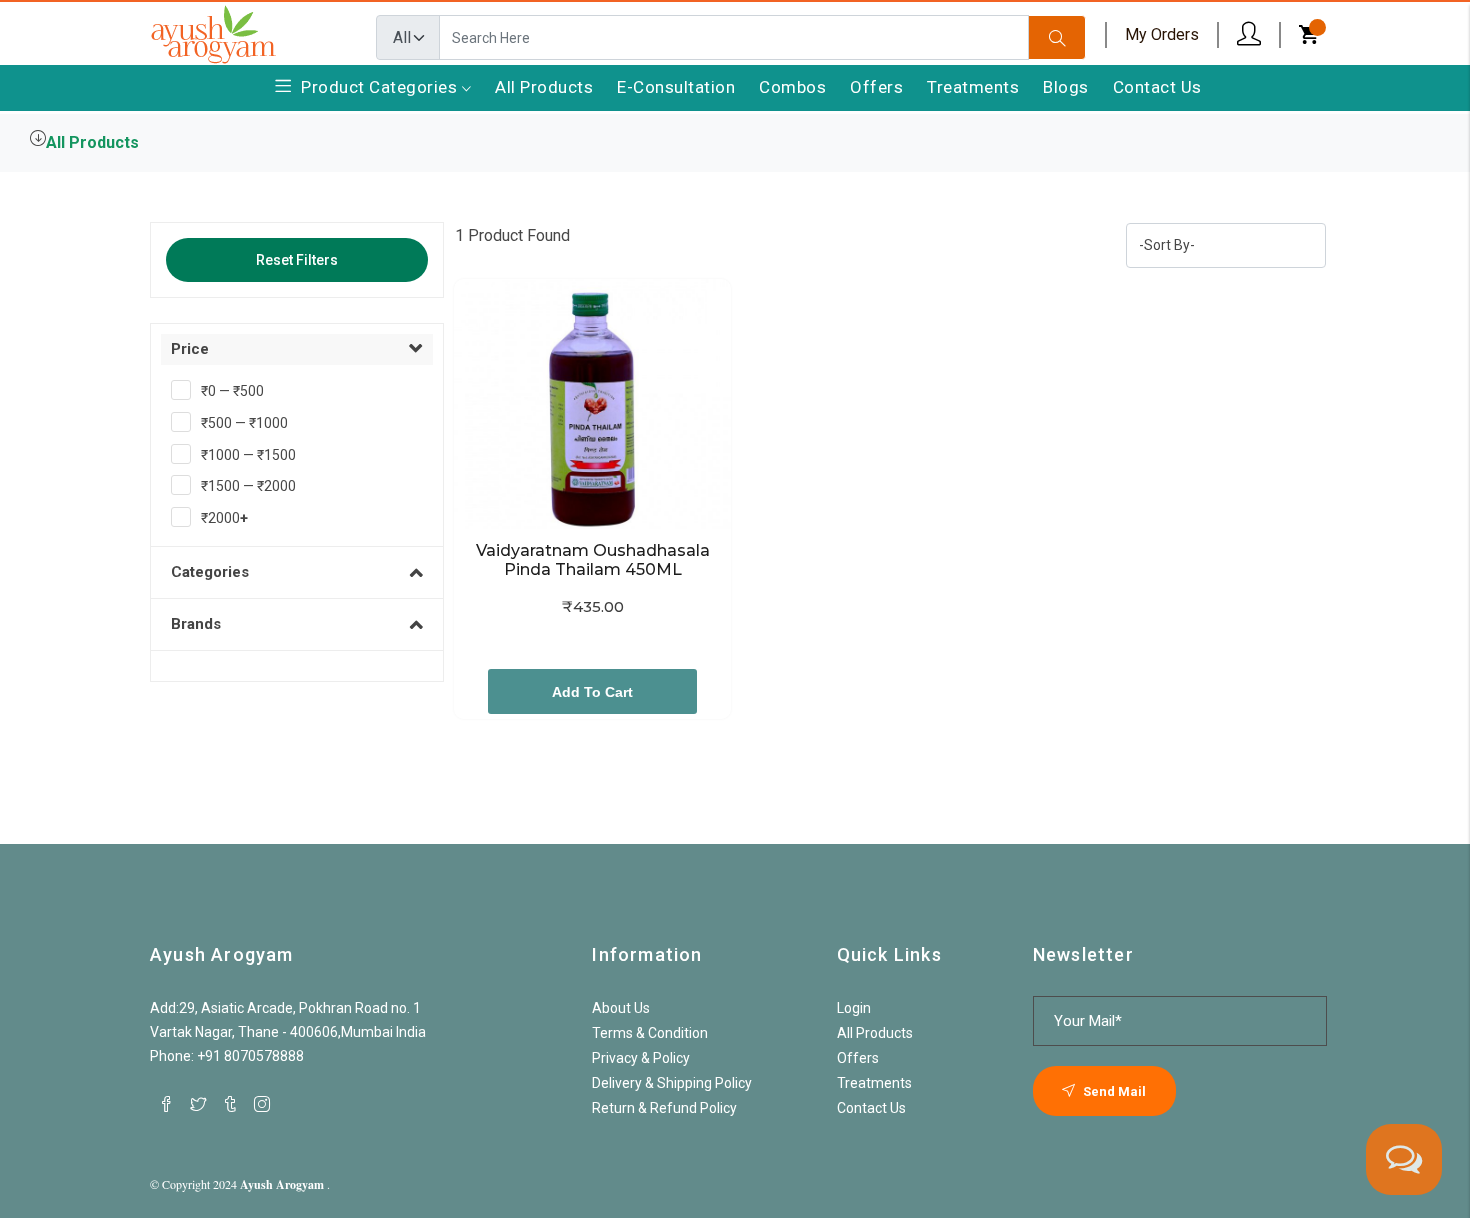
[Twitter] (198, 1104)
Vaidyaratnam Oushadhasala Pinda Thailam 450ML (595, 560)
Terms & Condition (650, 1033)
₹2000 (224, 518)
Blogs (1066, 87)
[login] (1249, 34)
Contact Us (1157, 87)
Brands (196, 624)
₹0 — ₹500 (232, 391)
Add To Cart (592, 692)
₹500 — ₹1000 (244, 423)
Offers (876, 87)
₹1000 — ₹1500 (248, 455)
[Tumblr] (230, 1104)
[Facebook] (166, 1104)
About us (621, 1008)
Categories (210, 572)
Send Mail (1113, 1091)
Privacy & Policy (641, 1058)
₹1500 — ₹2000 (248, 486)
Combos (792, 87)
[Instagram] (262, 1104)
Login (854, 1008)
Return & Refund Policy (664, 1108)
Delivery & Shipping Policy (672, 1083)
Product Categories (381, 87)
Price (190, 349)
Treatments (973, 87)
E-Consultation (676, 87)
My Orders (1162, 34)
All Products (544, 87)
